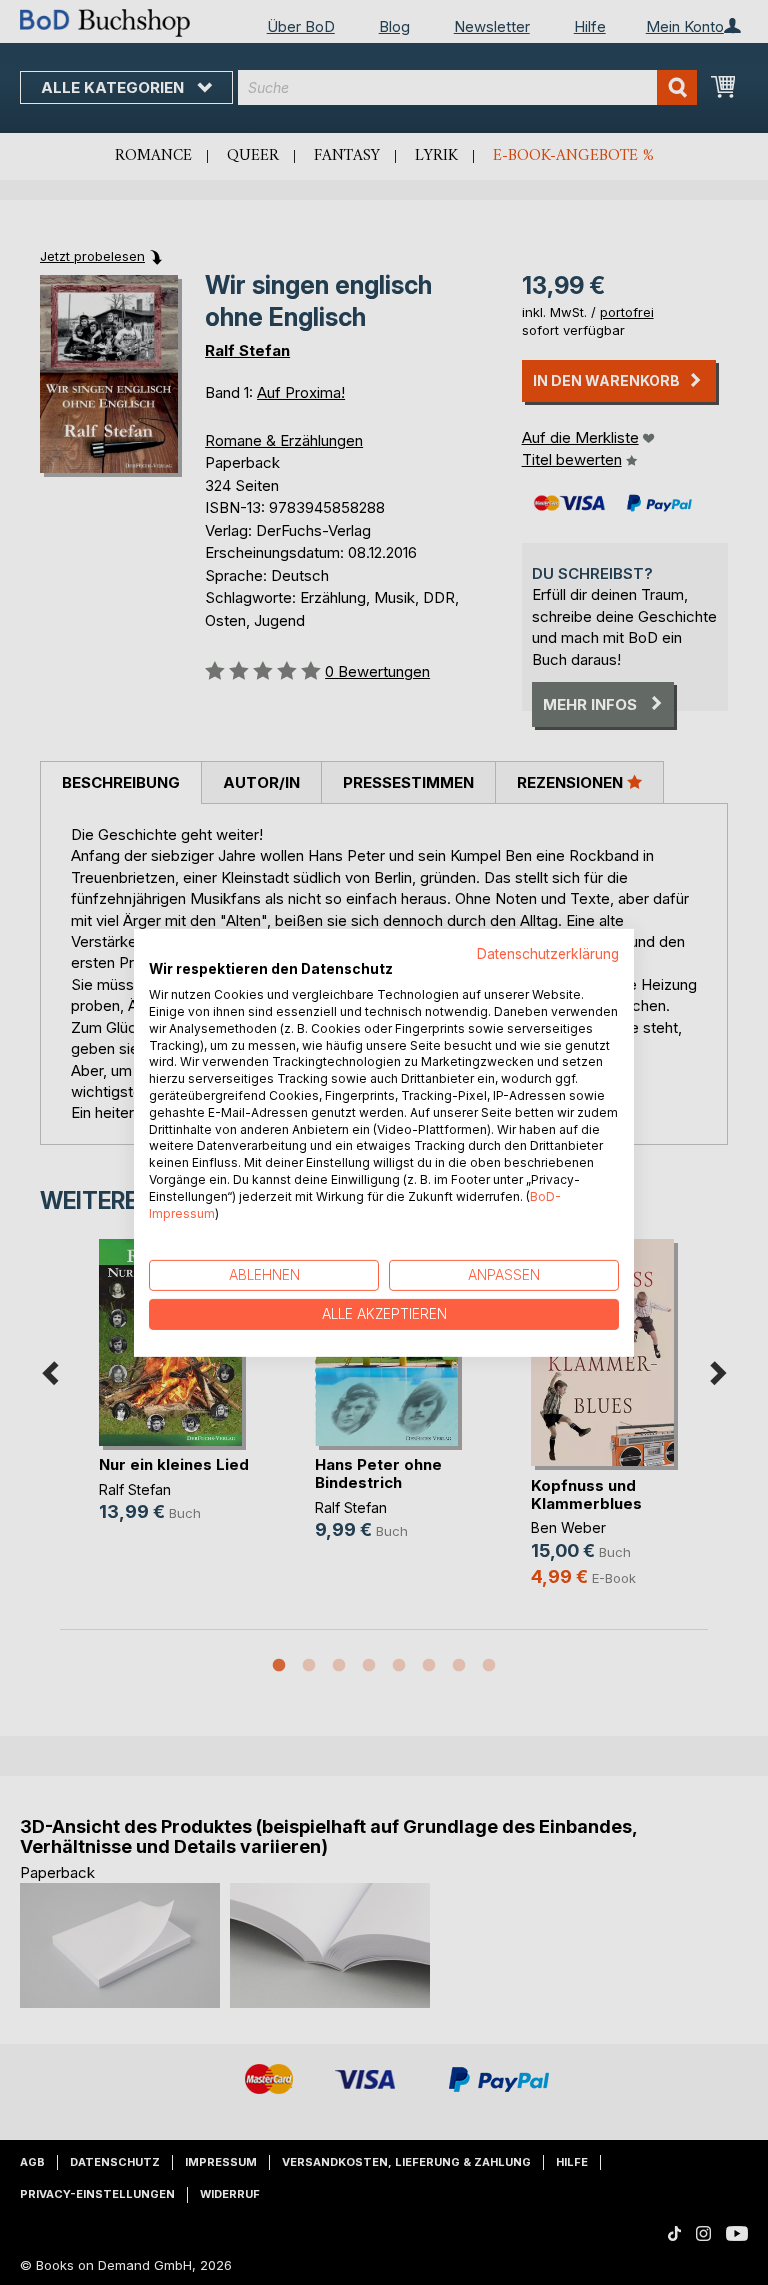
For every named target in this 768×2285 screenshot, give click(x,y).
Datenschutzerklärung (548, 953)
